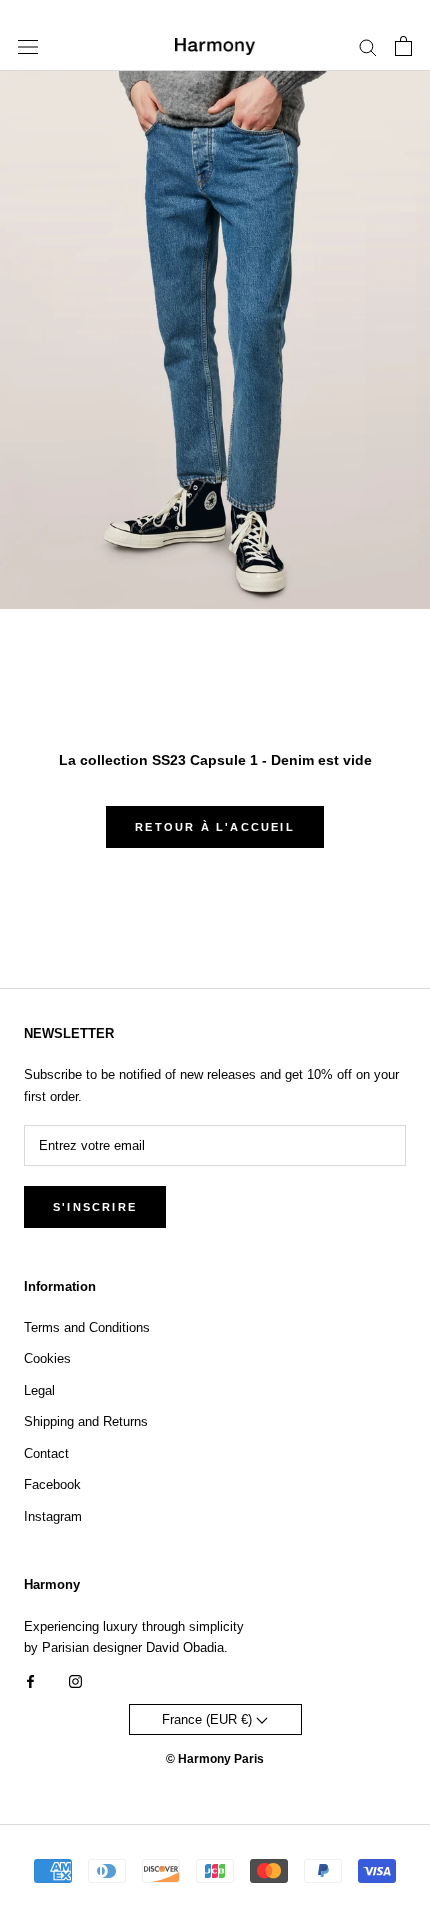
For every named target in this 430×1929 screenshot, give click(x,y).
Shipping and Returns (86, 1421)
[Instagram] (75, 1680)
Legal (39, 1390)
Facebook (52, 1484)
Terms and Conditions (87, 1327)
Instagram (53, 1516)
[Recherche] (368, 46)
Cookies (47, 1358)
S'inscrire (95, 1207)
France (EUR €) (209, 1719)
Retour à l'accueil (215, 827)
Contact (46, 1453)
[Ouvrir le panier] (403, 46)
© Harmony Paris (215, 1759)
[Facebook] (30, 1680)
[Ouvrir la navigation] (28, 46)
